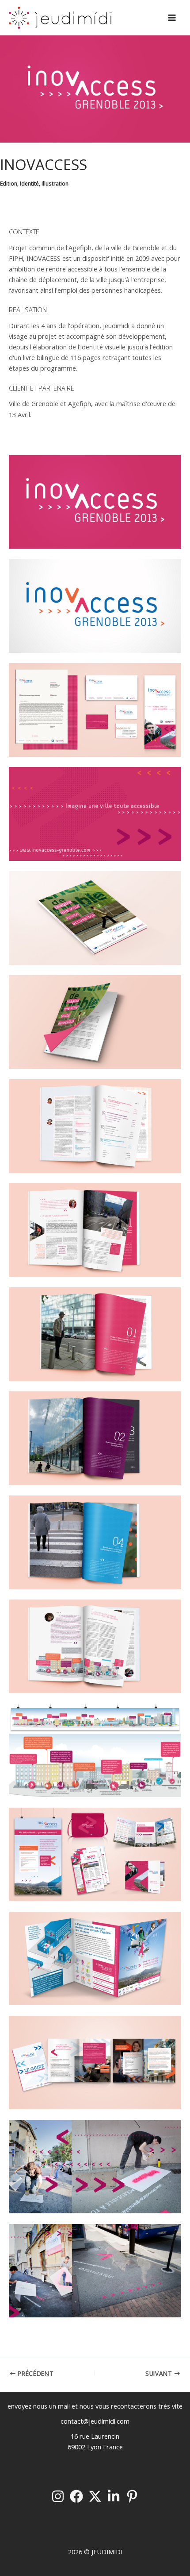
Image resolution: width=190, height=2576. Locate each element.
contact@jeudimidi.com (95, 2421)
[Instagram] (58, 2496)
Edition (9, 183)
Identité (29, 183)
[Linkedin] (114, 2496)
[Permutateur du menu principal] (172, 18)
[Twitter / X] (95, 2496)
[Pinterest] (132, 2496)
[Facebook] (76, 2496)
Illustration (55, 183)
